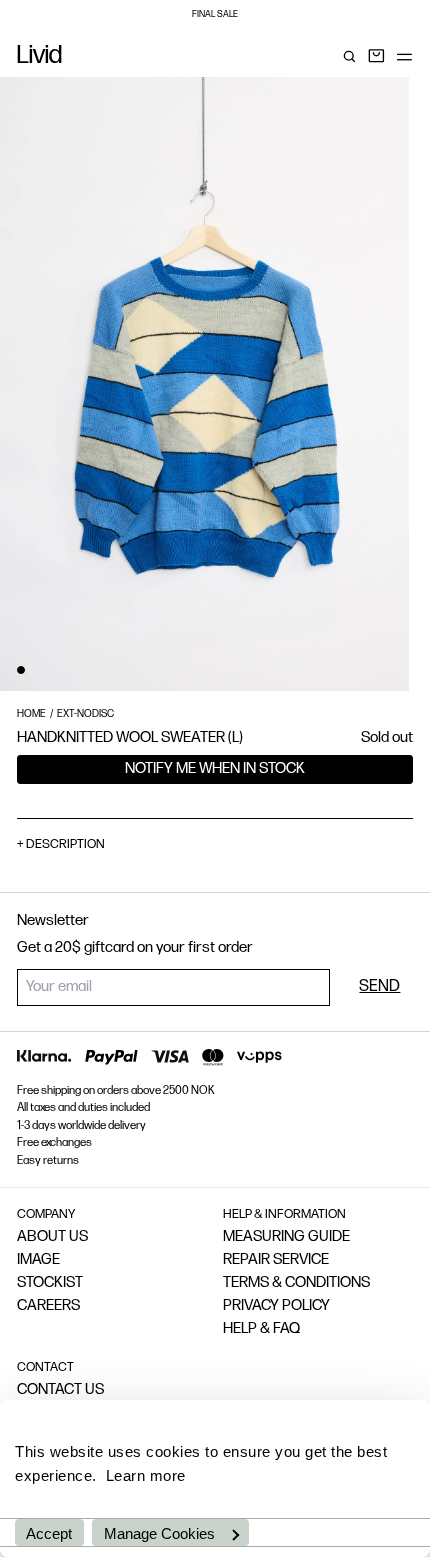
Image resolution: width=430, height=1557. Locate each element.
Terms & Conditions (296, 1283)
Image (38, 1260)
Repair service (276, 1260)
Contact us (60, 1390)
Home (31, 714)
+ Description (61, 844)
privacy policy (276, 1306)
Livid (39, 57)
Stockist (50, 1283)
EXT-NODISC (85, 714)
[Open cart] (376, 56)
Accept (49, 1533)
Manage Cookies (159, 1533)
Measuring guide (286, 1237)
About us (52, 1237)
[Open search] (349, 56)
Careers (48, 1306)
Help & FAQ (261, 1329)
